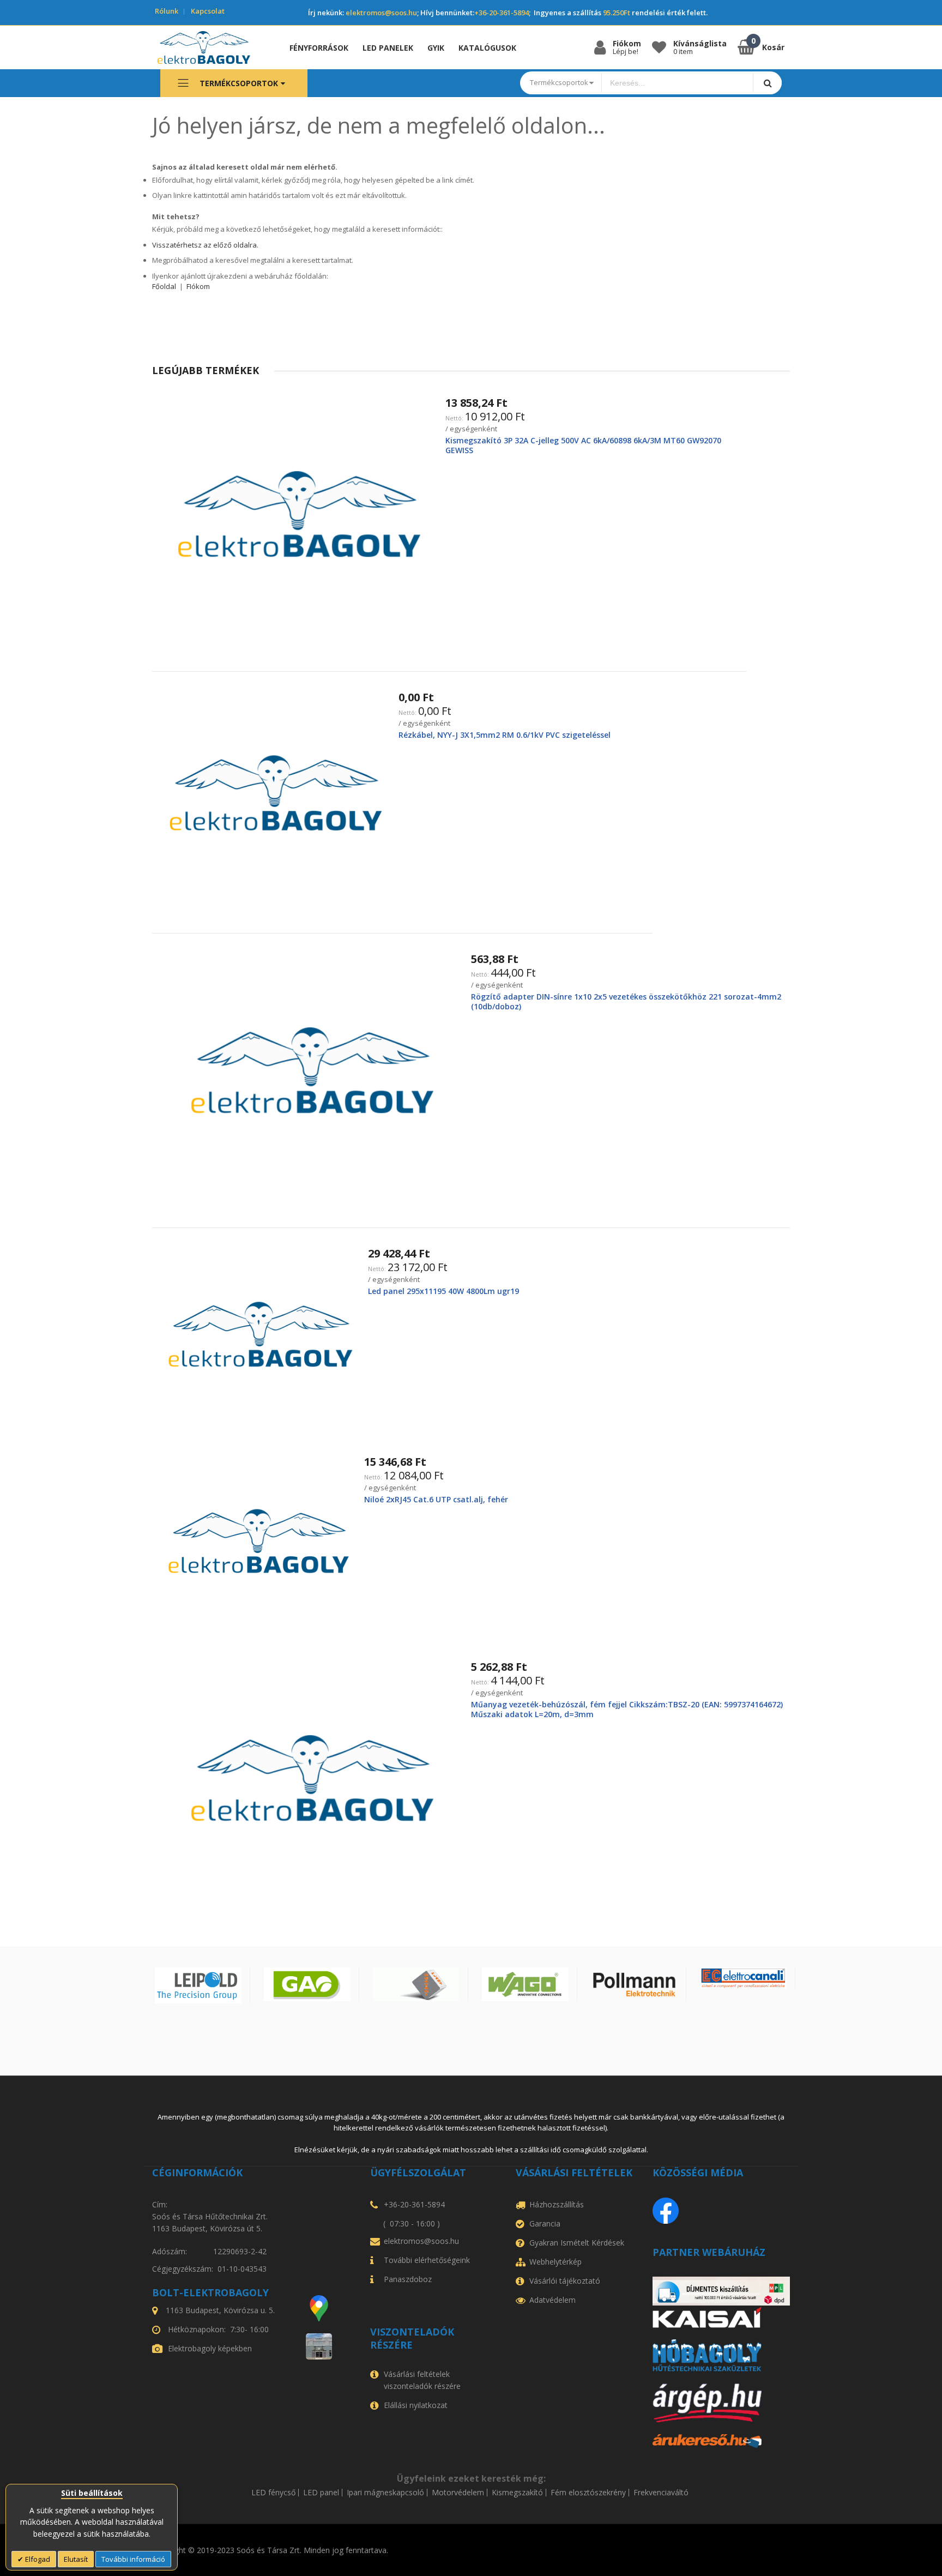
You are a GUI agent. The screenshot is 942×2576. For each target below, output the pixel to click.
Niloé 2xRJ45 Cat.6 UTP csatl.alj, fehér (436, 1499)
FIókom (198, 286)
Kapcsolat (208, 11)
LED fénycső (273, 2493)
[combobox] (678, 83)
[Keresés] (767, 83)
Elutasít (76, 2559)
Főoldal (164, 286)
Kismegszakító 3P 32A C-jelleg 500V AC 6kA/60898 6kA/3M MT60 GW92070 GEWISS (583, 445)
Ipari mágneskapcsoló (385, 2493)
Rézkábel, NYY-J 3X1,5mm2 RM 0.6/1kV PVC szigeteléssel (505, 735)
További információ (133, 2559)
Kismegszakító (517, 2493)
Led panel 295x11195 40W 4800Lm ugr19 (443, 1291)
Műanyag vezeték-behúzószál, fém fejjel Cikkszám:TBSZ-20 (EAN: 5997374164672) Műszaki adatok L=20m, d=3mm (627, 1709)
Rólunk (167, 11)
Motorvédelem (458, 2493)
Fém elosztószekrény (588, 2493)
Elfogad (37, 2559)
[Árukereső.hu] (721, 2441)
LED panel (321, 2493)
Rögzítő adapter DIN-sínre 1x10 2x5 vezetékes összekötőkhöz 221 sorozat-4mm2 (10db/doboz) (626, 1001)
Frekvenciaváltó (661, 2493)
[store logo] (212, 47)
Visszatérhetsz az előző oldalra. (205, 245)
